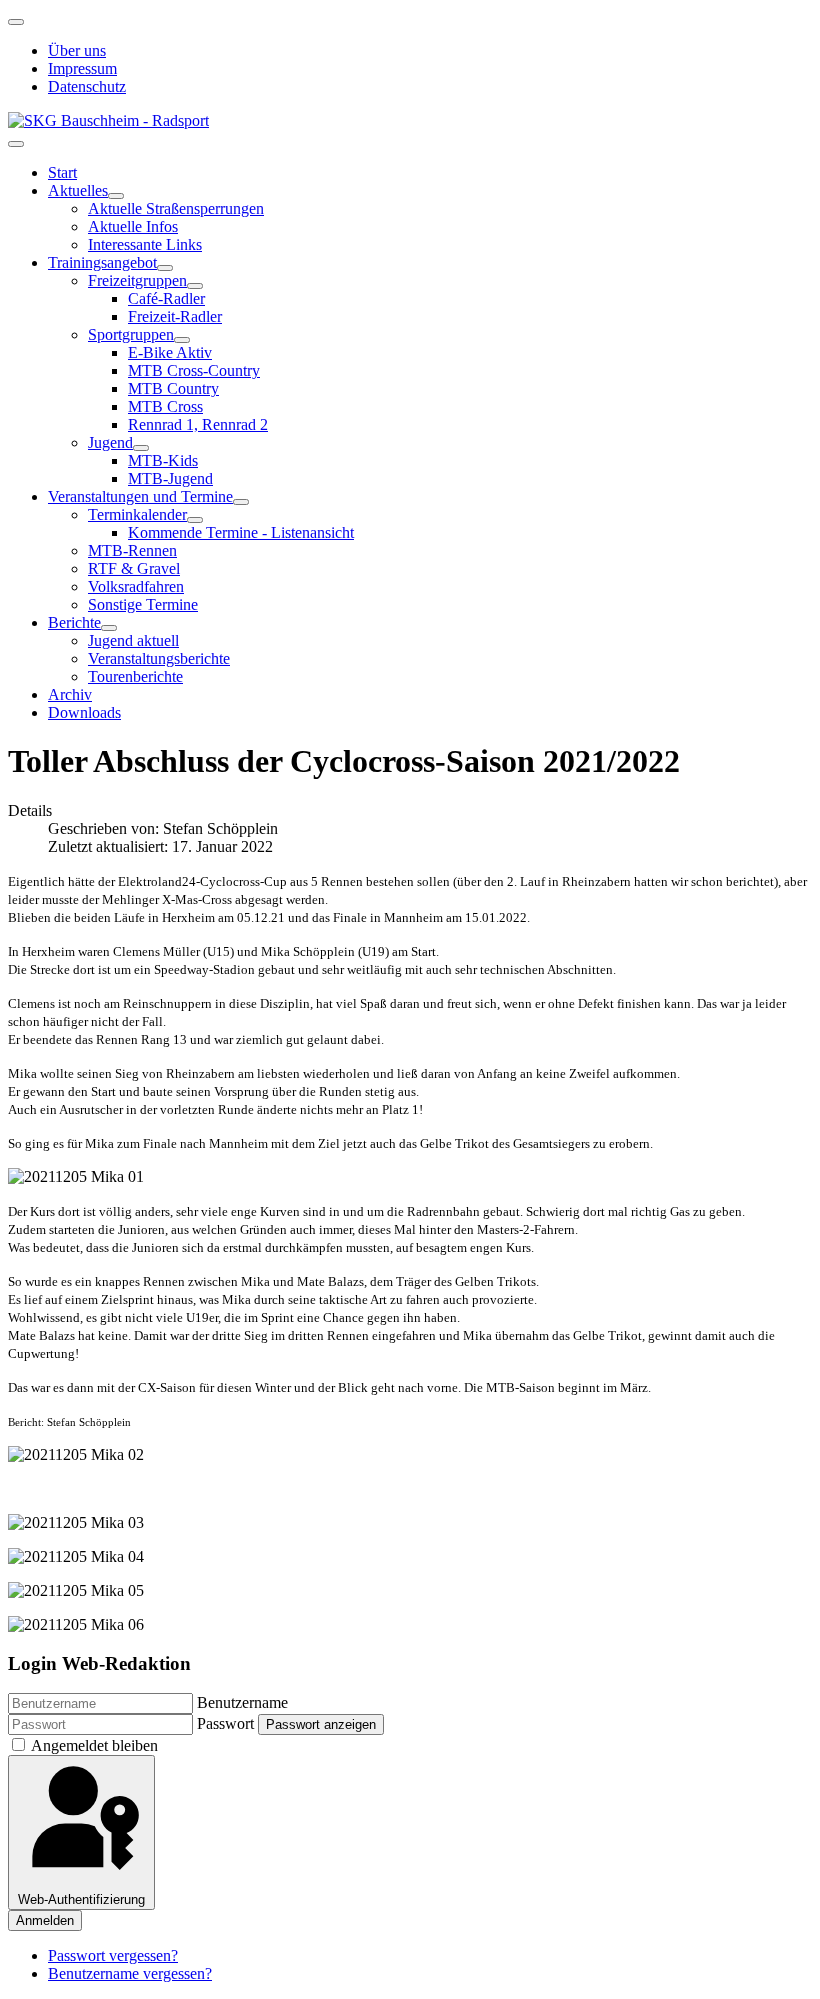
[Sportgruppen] (182, 340)
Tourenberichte (135, 676)
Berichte (74, 622)
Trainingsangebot (102, 262)
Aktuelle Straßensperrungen (176, 208)
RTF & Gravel (134, 568)
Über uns (77, 50)
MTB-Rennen (132, 550)
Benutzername (242, 1702)
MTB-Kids (163, 460)
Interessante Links (145, 244)
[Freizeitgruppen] (195, 286)
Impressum (82, 68)
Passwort (225, 1723)
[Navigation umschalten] (16, 22)
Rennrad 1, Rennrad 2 (198, 424)
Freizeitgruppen (137, 280)
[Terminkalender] (195, 520)
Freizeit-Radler (175, 316)
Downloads (84, 712)
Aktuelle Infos (133, 226)
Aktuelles (78, 190)
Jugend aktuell (133, 640)
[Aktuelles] (116, 196)
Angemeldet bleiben (94, 1745)
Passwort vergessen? (113, 1955)
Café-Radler (166, 298)
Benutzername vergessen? (130, 1973)
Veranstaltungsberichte (159, 658)
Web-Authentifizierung (81, 1899)
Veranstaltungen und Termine (140, 496)
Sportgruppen (131, 334)
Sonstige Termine (143, 604)
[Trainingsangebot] (165, 268)
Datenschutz (87, 86)
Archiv (70, 694)
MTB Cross (165, 406)
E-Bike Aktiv (170, 352)
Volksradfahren (136, 586)
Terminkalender (137, 514)
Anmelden (45, 1920)
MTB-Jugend (170, 478)
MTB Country (173, 388)
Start (62, 172)
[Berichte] (109, 628)
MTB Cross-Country (194, 370)
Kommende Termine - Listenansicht (241, 532)
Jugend (110, 442)
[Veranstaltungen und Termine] (241, 502)
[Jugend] (141, 448)
